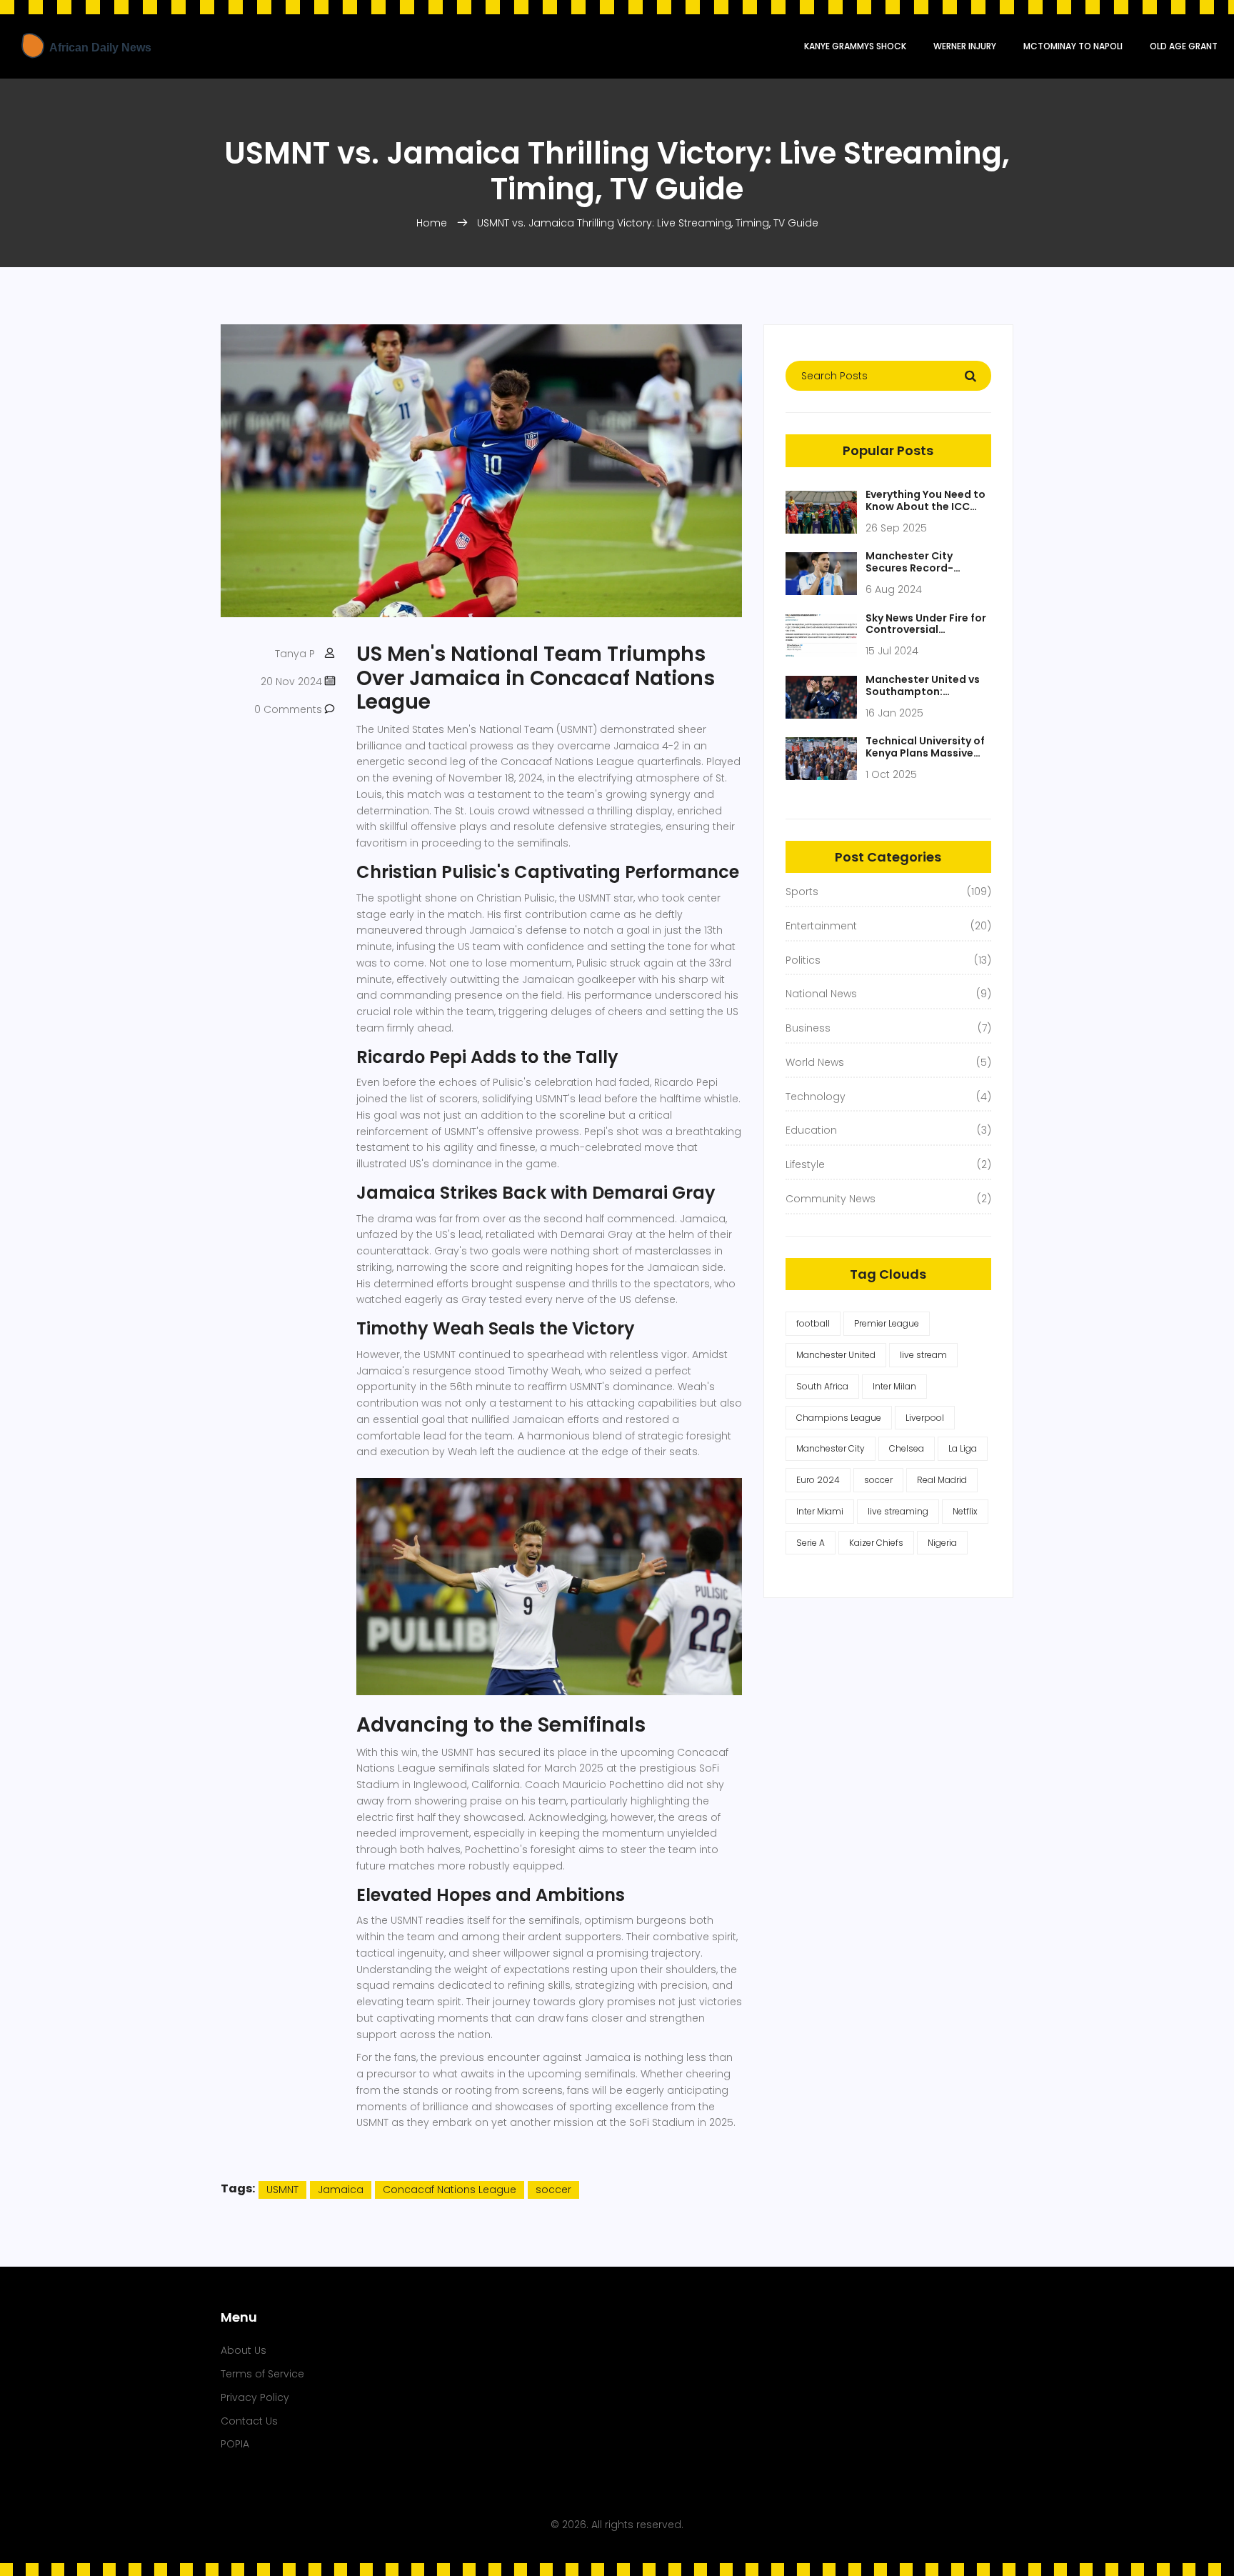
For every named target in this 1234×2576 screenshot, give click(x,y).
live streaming (898, 1511)
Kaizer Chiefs (876, 1543)
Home (432, 223)
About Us (244, 2350)
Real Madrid (942, 1480)
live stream (923, 1355)
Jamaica (341, 2190)
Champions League (839, 1418)
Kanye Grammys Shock (855, 46)
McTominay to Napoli (1073, 46)
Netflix (965, 1511)
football (813, 1323)
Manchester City (831, 1448)
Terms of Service (262, 2374)
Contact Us (249, 2421)
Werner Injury (965, 46)
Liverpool (925, 1418)
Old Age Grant (1184, 46)
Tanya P (295, 654)
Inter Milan (894, 1386)
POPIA (235, 2444)
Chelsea (907, 1448)
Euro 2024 (818, 1480)
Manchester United (836, 1355)
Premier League (887, 1323)
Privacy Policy (255, 2397)
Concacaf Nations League (450, 2190)
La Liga (963, 1448)
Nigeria (942, 1543)
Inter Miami (820, 1511)
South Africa (822, 1386)
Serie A (811, 1543)
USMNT (282, 2190)
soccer (553, 2190)
